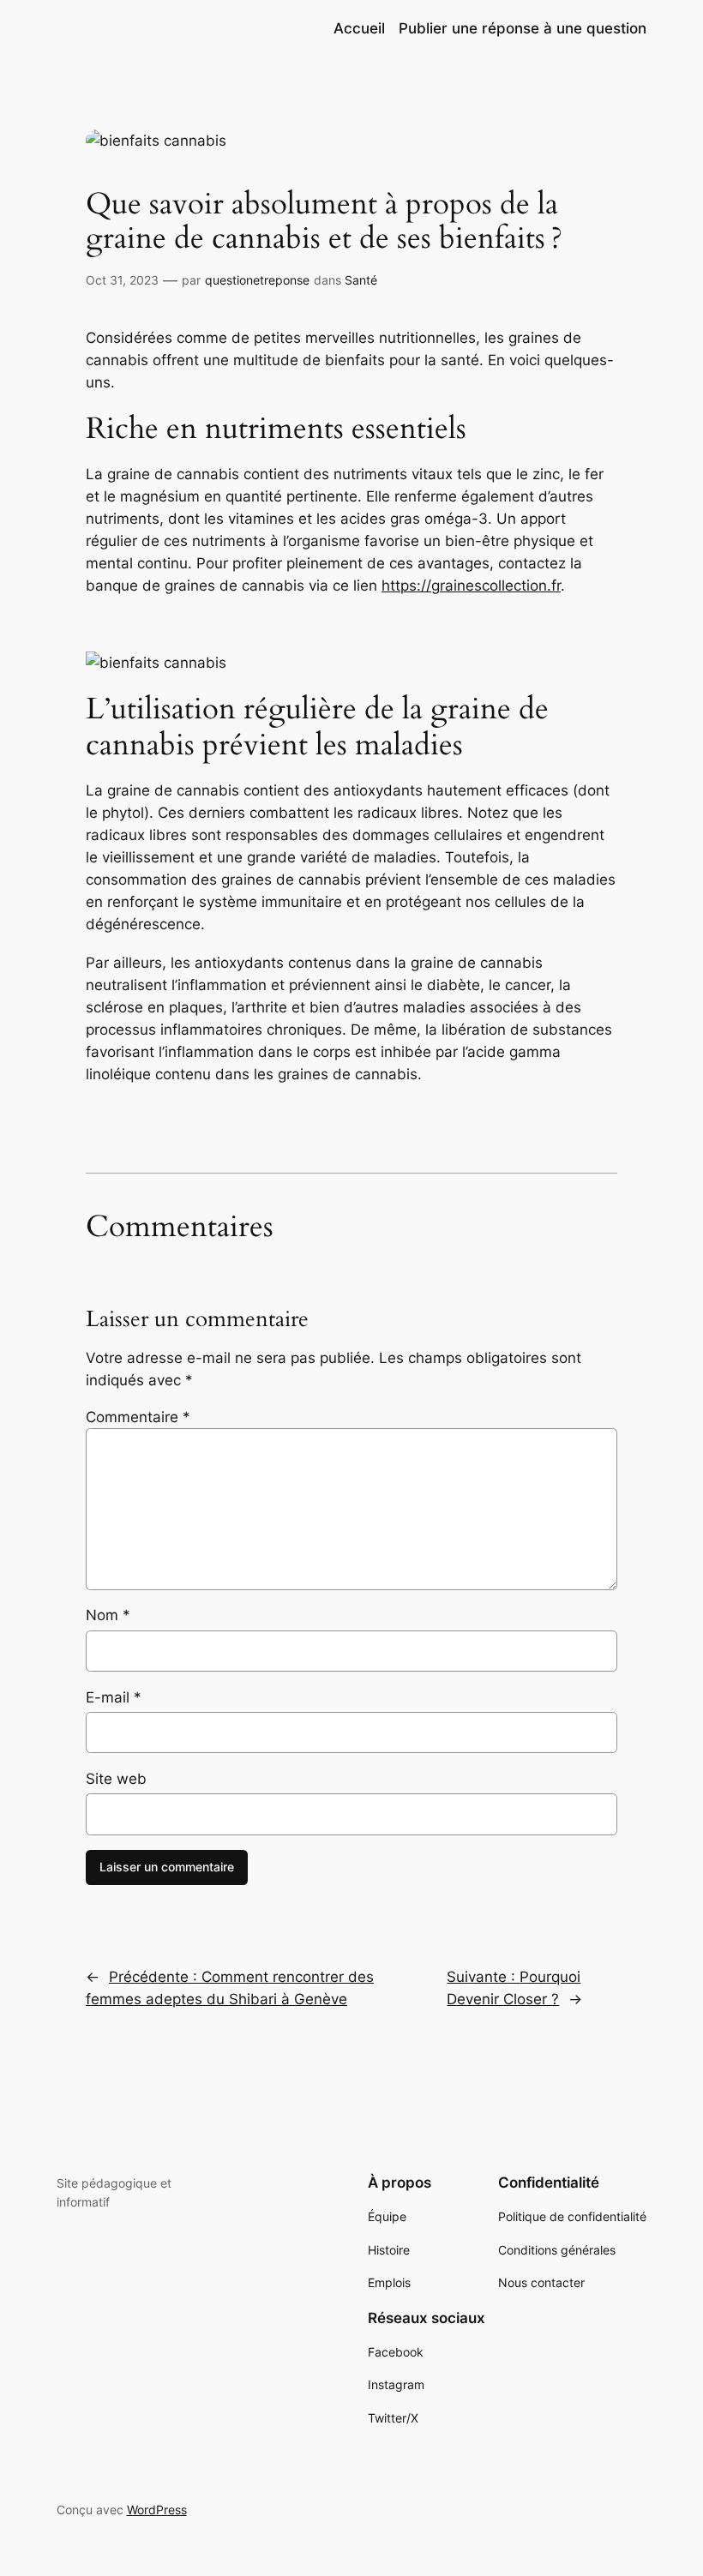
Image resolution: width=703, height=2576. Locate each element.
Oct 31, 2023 (122, 280)
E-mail (114, 1697)
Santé (361, 280)
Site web (116, 1779)
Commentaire (138, 1417)
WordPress (157, 2510)
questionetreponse (257, 280)
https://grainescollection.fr (471, 585)
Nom (108, 1615)
